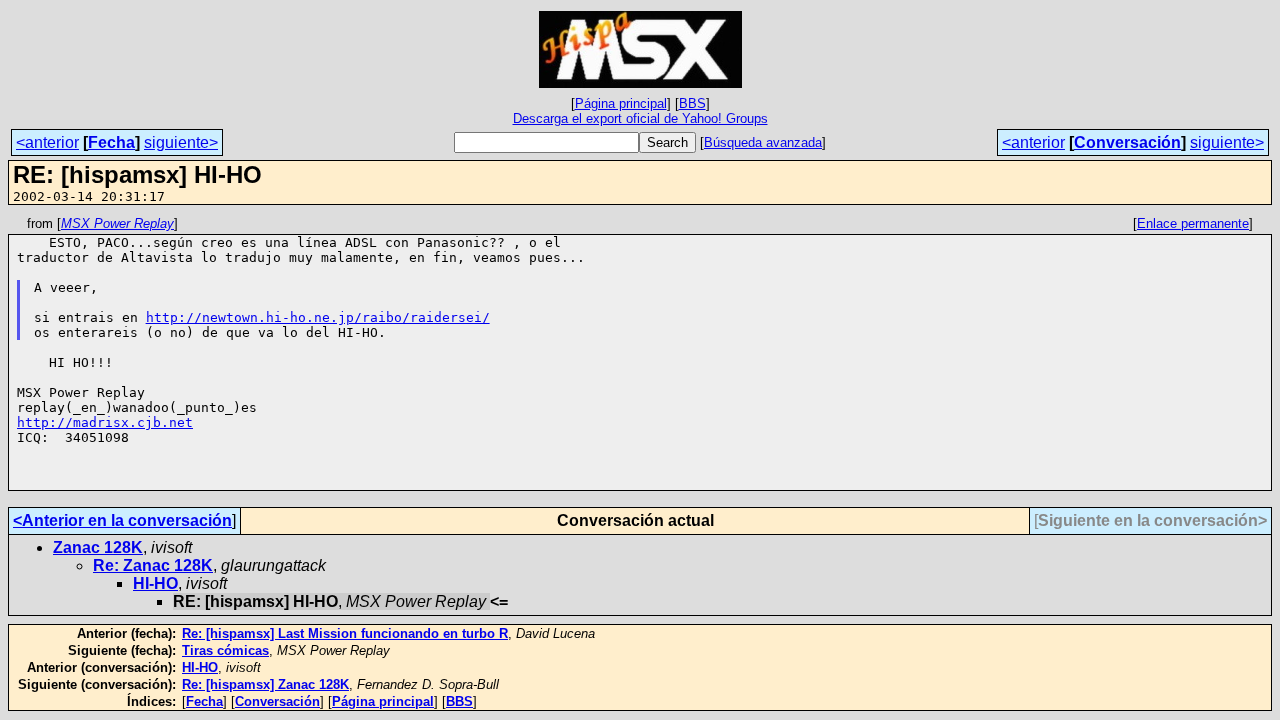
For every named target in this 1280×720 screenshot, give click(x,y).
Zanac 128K (98, 547)
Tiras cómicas (225, 650)
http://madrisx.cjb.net (105, 422)
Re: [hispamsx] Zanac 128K (265, 684)
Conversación (1127, 142)
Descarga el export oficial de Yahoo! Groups (640, 118)
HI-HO (155, 583)
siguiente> (181, 142)
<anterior (47, 142)
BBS (692, 103)
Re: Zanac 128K (153, 565)
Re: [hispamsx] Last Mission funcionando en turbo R (345, 633)
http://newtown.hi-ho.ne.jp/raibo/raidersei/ (318, 317)
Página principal (621, 103)
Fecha (111, 142)
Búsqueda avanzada (763, 142)
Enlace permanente (1193, 223)
